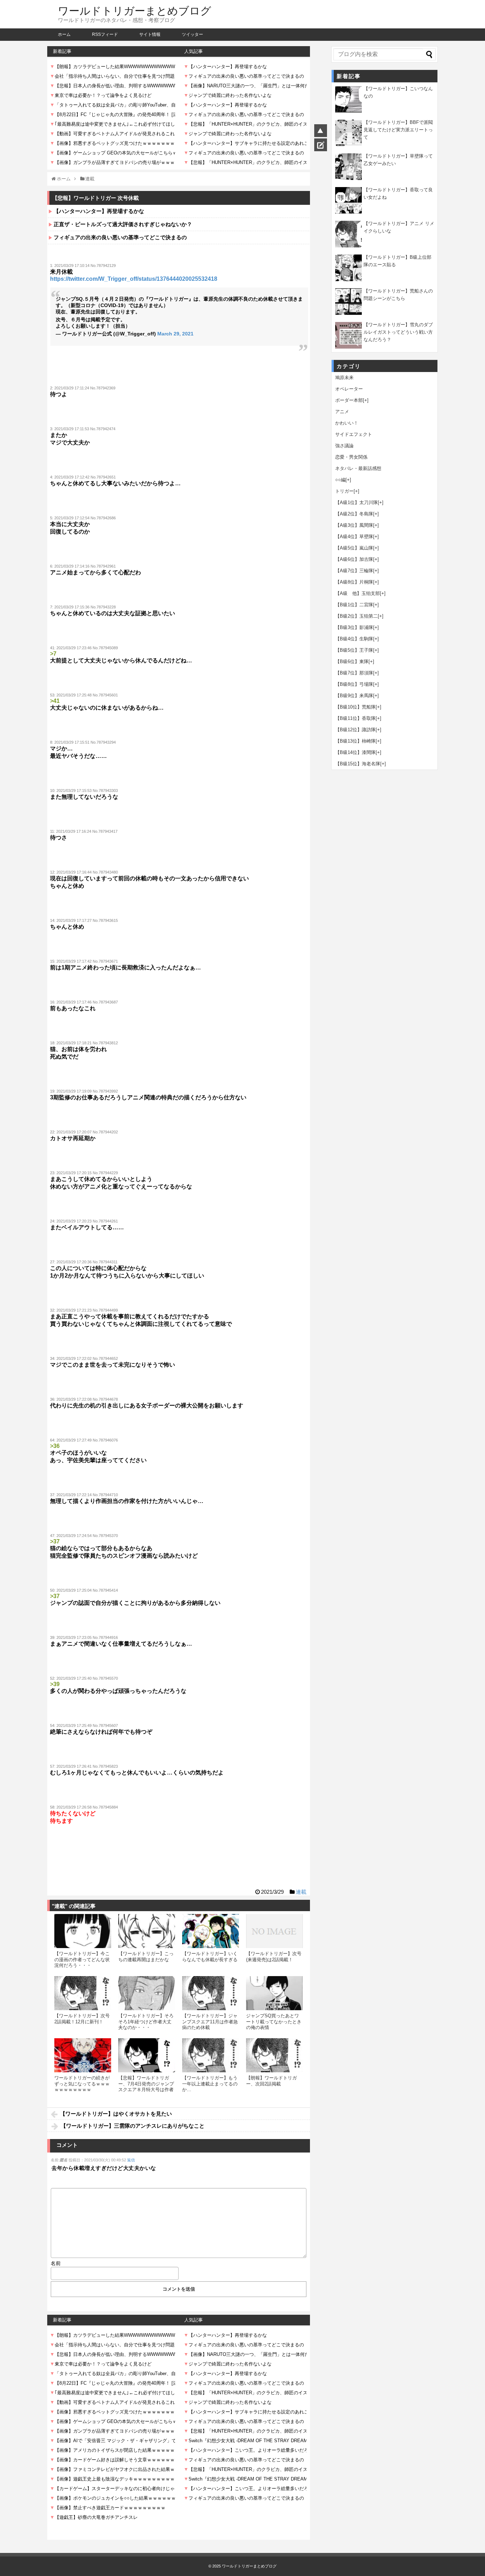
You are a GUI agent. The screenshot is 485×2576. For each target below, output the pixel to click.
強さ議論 (344, 446)
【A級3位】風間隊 (354, 525)
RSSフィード (105, 34)
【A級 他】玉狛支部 (358, 593)
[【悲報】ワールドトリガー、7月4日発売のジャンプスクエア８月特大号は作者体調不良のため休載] (147, 2055)
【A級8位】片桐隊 (354, 582)
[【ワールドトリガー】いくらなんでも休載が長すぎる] (211, 1931)
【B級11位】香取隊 (355, 718)
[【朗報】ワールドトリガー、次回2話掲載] (274, 2055)
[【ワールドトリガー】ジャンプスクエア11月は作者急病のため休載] (211, 1993)
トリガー (344, 491)
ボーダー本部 (349, 400)
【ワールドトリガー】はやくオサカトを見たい (116, 2114)
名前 (56, 2263)
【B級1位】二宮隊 (354, 605)
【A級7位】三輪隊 (354, 571)
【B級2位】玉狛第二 (356, 616)
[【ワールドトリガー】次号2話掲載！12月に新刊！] (83, 1993)
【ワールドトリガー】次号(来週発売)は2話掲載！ (274, 1956)
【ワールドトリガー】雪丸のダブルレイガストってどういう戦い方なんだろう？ (398, 332)
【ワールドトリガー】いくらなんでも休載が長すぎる (210, 1956)
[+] (366, 400)
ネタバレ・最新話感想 (358, 468)
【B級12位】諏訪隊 (355, 730)
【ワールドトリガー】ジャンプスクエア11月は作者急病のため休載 (210, 2022)
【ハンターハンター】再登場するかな (99, 211)
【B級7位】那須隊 (354, 673)
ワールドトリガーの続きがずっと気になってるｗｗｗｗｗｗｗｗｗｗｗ (82, 2084)
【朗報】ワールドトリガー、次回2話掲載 (271, 2081)
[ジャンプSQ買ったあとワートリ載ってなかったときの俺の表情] (274, 1993)
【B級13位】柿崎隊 (355, 741)
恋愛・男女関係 (351, 457)
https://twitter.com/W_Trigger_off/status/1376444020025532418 (134, 279)
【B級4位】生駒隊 (354, 639)
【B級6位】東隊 (352, 661)
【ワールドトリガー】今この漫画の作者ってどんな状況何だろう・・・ (82, 1959)
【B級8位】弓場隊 (354, 684)
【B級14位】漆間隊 (355, 752)
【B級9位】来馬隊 (354, 696)
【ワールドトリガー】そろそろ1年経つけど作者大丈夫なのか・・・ (146, 2022)
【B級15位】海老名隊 (358, 764)
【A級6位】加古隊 (354, 559)
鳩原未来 (344, 378)
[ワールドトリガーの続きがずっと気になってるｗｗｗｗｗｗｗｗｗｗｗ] (83, 2055)
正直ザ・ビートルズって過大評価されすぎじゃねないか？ (123, 224)
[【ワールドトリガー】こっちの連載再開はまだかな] (147, 1931)
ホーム (64, 34)
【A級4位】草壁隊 (354, 537)
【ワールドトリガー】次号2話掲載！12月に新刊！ (82, 2019)
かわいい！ (347, 423)
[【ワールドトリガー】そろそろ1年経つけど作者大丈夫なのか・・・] (147, 1993)
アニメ (342, 412)
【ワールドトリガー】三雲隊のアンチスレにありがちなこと (133, 2126)
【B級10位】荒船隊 (355, 707)
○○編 (340, 480)
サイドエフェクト (354, 434)
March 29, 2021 (175, 334)
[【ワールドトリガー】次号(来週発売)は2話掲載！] (274, 1931)
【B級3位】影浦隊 (354, 627)
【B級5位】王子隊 (354, 650)
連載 (301, 1892)
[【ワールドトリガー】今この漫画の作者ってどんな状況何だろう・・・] (83, 1931)
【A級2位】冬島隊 (354, 514)
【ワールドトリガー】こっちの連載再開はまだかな (146, 1956)
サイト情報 (150, 34)
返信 (131, 2160)
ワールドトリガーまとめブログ (135, 11)
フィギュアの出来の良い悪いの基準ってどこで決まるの (120, 237)
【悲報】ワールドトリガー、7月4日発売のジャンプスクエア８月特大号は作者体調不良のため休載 (146, 2086)
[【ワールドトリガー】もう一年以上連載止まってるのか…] (211, 2055)
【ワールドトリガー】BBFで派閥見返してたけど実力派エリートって (398, 130)
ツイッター (192, 34)
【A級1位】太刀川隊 (356, 502)
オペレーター (349, 389)
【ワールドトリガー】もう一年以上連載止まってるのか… (210, 2084)
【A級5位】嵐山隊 (354, 548)
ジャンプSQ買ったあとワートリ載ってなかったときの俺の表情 (274, 2022)
